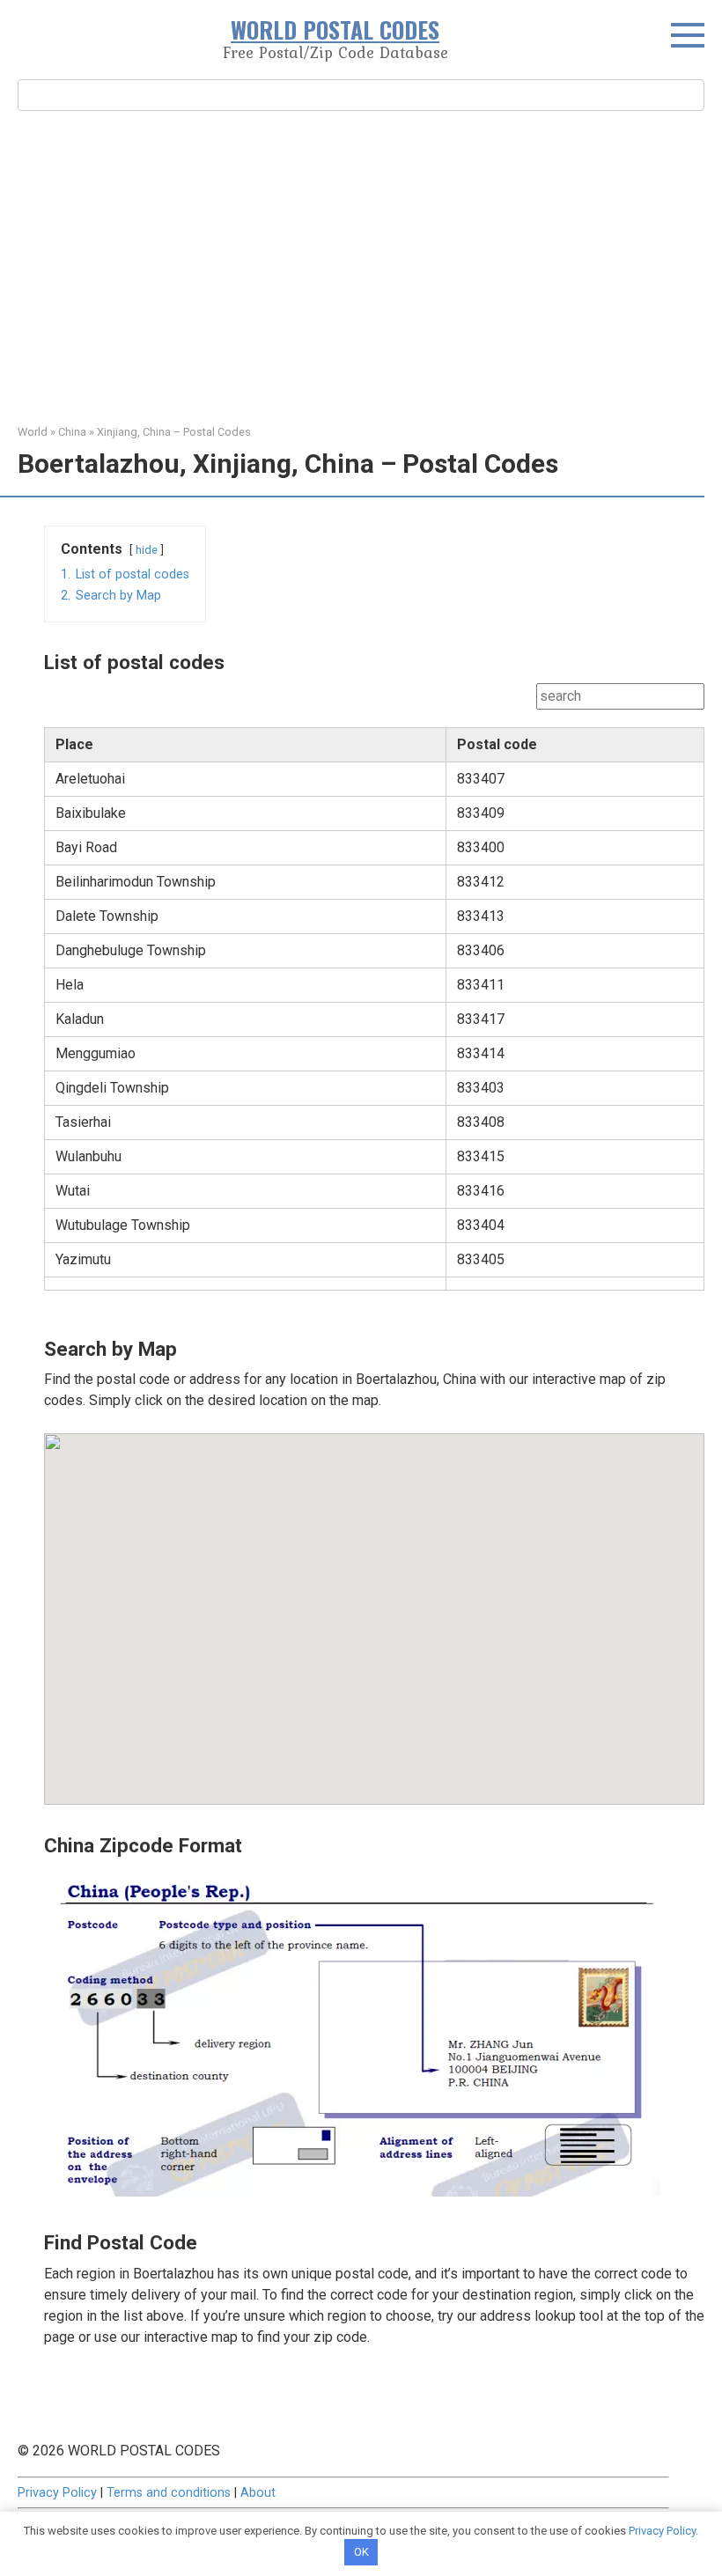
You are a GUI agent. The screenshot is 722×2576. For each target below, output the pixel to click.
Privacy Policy (57, 2493)
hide (147, 550)
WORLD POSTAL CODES (335, 29)
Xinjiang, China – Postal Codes (174, 432)
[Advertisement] (361, 265)
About (258, 2493)
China (72, 432)
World (33, 432)
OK (361, 2552)
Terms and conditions (169, 2493)
